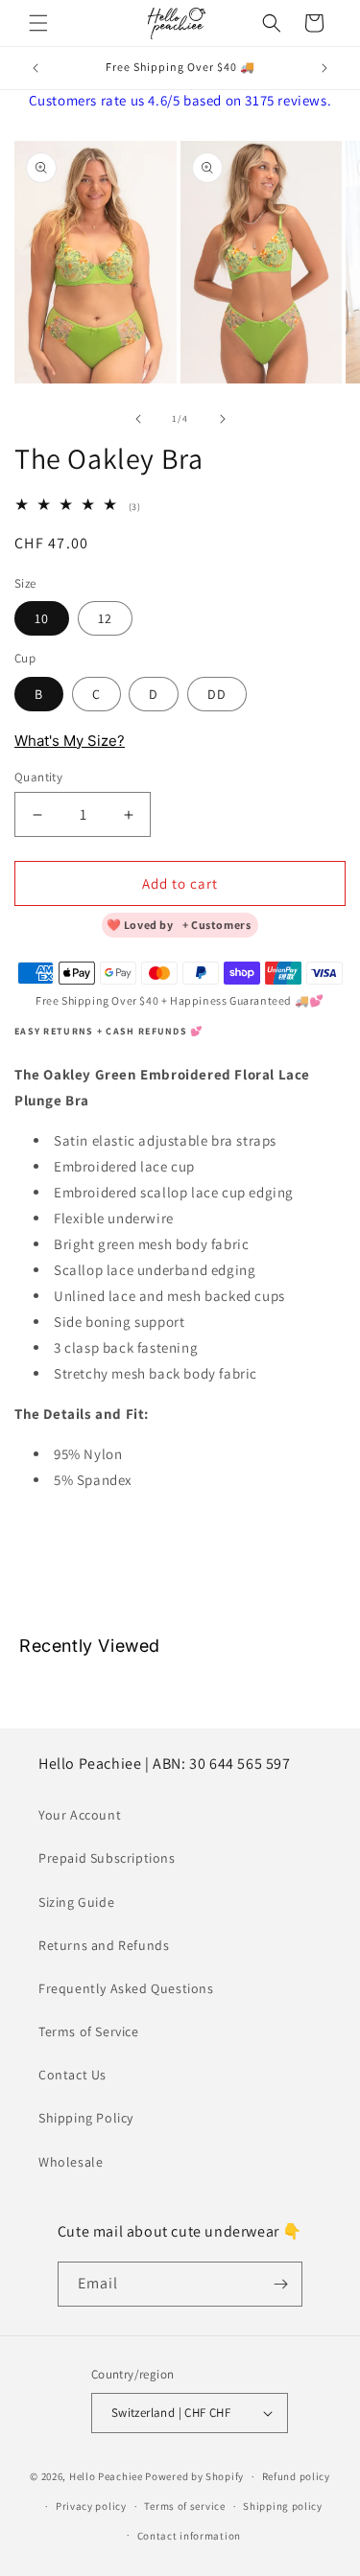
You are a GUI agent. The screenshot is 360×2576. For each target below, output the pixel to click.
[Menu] (38, 23)
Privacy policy (91, 2506)
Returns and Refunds (104, 1945)
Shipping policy (283, 2506)
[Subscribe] (280, 2284)
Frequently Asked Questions (126, 1988)
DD (217, 694)
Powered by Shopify (194, 2476)
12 (105, 618)
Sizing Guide (76, 1902)
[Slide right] (223, 419)
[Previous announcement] (36, 68)
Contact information (189, 2536)
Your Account (80, 1815)
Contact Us (72, 2075)
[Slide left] (138, 419)
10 (42, 618)
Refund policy (296, 2476)
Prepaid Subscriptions (107, 1858)
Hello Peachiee (106, 2476)
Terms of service (184, 2506)
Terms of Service (89, 2031)
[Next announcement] (324, 68)
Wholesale (71, 2162)
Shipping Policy (86, 2118)
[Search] (272, 23)
